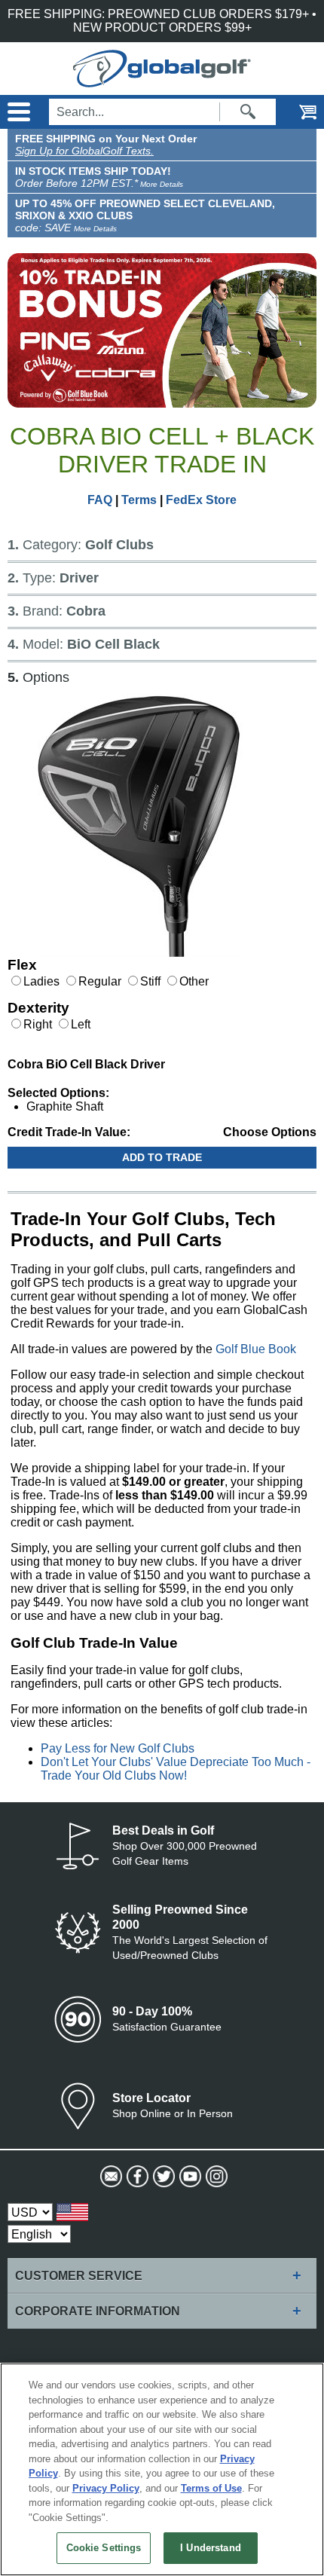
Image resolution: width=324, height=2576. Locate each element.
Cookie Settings (104, 2548)
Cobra (82, 611)
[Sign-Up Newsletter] (110, 2177)
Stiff (150, 981)
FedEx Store (201, 500)
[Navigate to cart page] (298, 112)
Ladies (41, 981)
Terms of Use (211, 2488)
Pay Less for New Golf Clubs (118, 1748)
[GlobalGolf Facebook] (136, 2177)
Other (194, 981)
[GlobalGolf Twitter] (162, 2177)
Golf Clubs (116, 545)
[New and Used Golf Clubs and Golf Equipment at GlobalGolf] (162, 80)
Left (81, 1024)
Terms (139, 500)
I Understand (211, 2548)
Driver (75, 578)
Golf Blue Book (256, 1349)
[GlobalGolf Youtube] (189, 2177)
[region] (162, 2469)
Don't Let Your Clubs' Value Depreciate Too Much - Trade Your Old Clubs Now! (176, 1769)
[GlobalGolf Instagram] (215, 2177)
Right (39, 1024)
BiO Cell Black (110, 644)
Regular (100, 981)
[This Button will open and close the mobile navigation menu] (17, 112)
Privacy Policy (106, 2488)
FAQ (100, 500)
